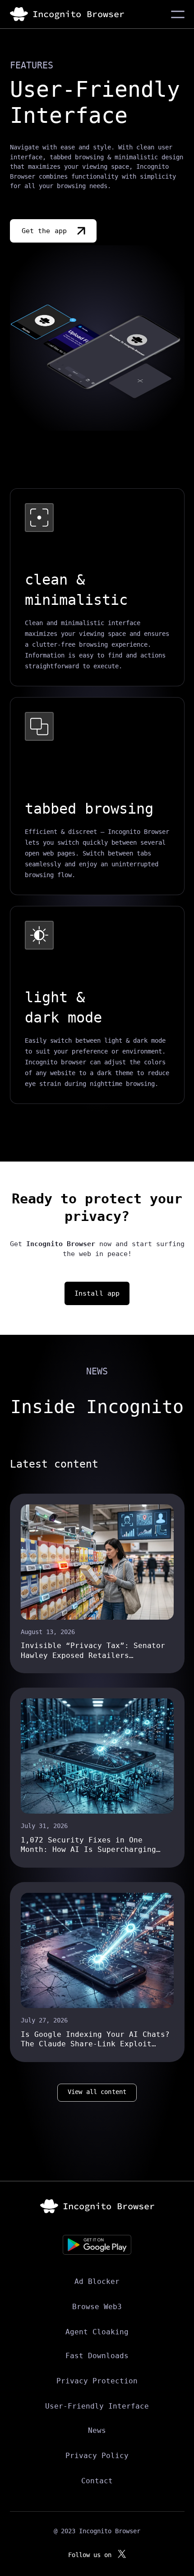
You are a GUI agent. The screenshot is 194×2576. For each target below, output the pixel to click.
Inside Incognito (97, 1407)
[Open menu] (178, 14)
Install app (97, 1293)
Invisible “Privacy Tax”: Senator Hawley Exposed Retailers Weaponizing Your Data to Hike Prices (93, 1651)
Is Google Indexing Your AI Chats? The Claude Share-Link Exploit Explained (95, 2040)
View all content (97, 2092)
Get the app (44, 231)
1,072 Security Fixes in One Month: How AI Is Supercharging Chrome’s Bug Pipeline (88, 1845)
